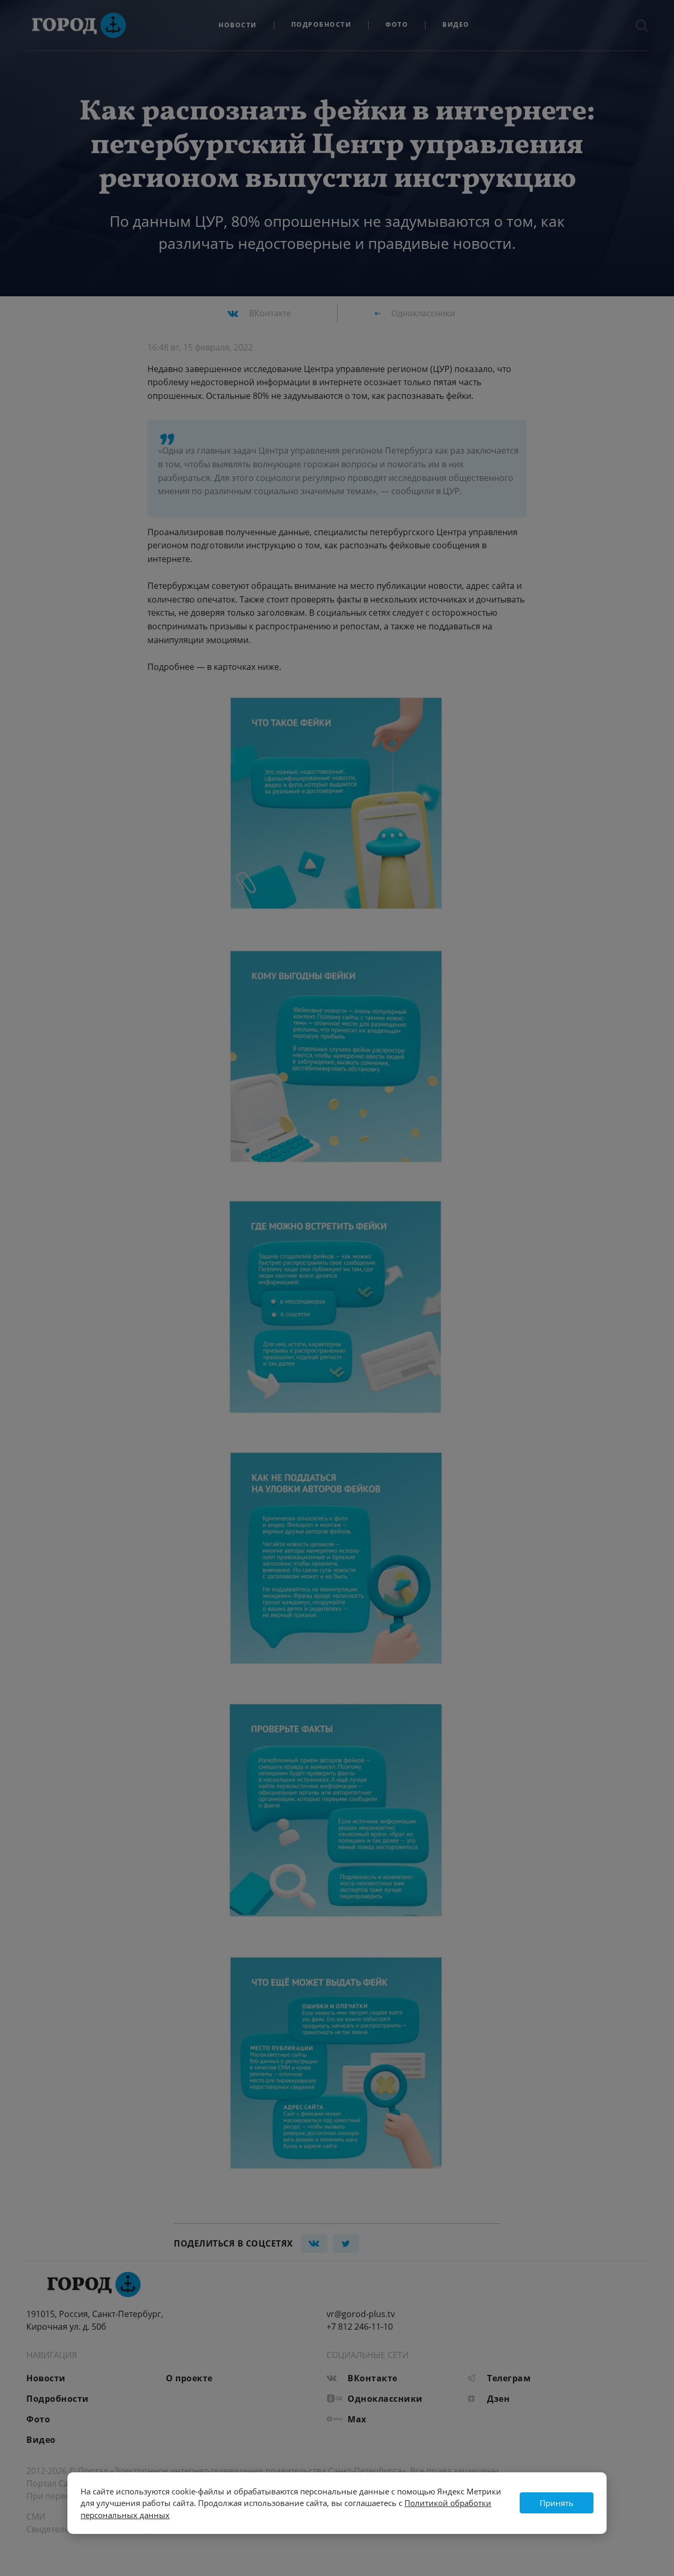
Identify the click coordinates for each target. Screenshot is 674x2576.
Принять (557, 2503)
